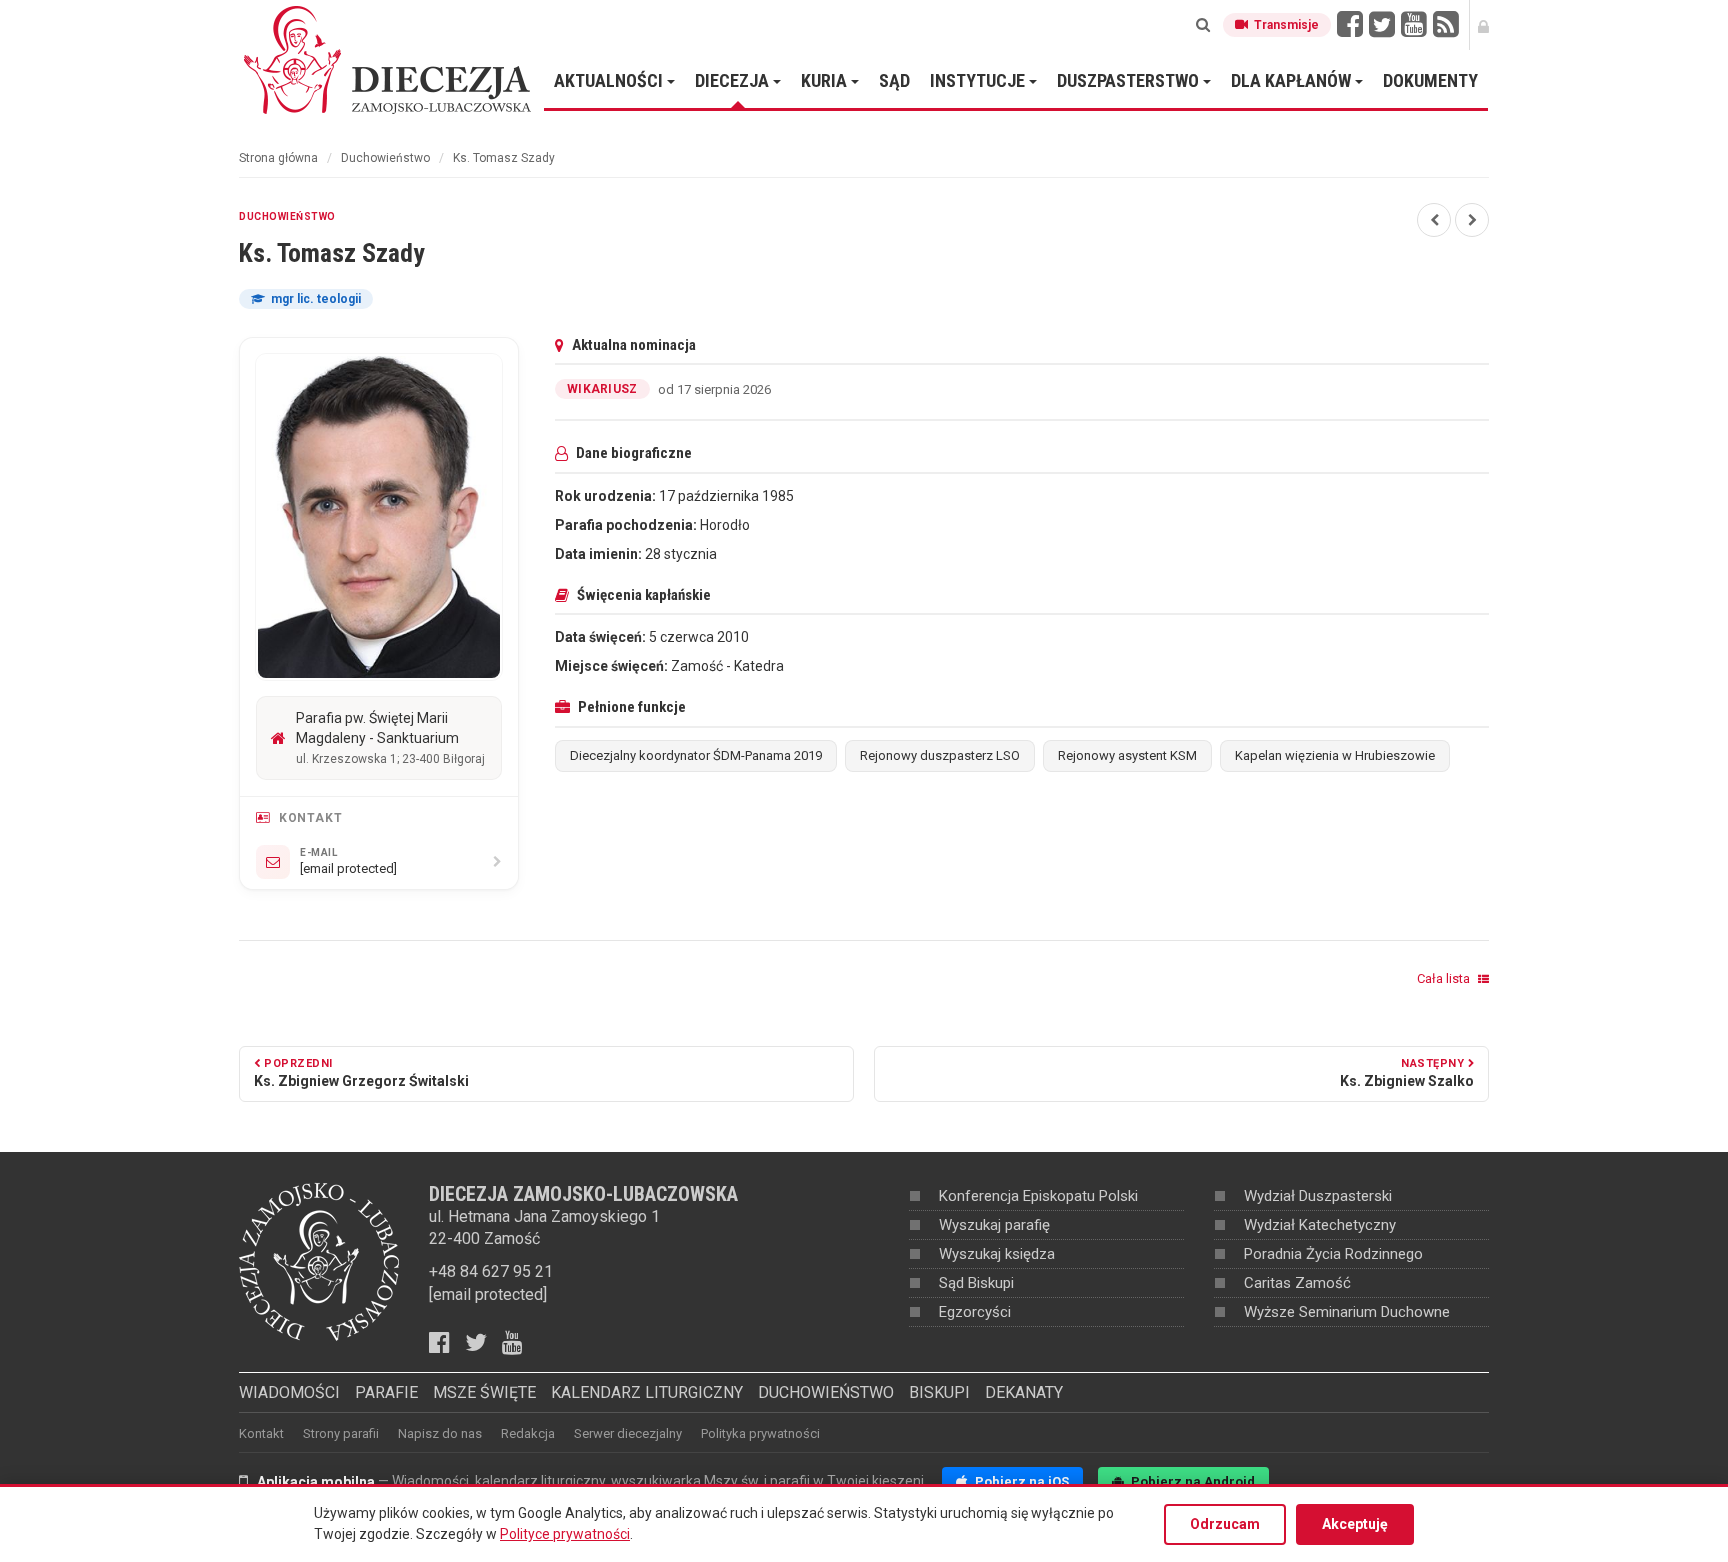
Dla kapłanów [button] (1293, 80)
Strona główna (278, 158)
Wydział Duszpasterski (1318, 1196)
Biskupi (939, 1392)
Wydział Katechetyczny (1320, 1225)
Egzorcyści (975, 1312)
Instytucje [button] (979, 80)
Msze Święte (484, 1392)
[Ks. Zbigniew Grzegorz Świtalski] (1434, 220)
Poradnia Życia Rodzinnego (1333, 1254)
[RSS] (1446, 25)
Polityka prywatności (760, 1433)
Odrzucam (1225, 1524)
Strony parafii (341, 1433)
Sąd (894, 80)
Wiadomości (289, 1392)
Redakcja (528, 1433)
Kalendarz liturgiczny (647, 1392)
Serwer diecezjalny (628, 1433)
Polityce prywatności (565, 1534)
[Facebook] (1350, 25)
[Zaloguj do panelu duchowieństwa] (1483, 25)
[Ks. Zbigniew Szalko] (1472, 220)
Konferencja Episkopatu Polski (1038, 1196)
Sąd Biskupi (976, 1283)
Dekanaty (1024, 1392)
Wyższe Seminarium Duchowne (1347, 1312)
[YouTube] (1414, 25)
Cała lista (1445, 978)
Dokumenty (1430, 80)
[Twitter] (1382, 25)
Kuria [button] (826, 80)
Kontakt (261, 1433)
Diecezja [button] (734, 80)
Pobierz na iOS (1020, 1481)
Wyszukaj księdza (997, 1254)
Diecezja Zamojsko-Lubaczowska (389, 59)
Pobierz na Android (1191, 1481)
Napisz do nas (440, 1433)
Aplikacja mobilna (316, 1482)
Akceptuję (1355, 1524)
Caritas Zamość (1297, 1283)
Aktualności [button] (610, 80)
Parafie (386, 1392)
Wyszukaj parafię (994, 1225)
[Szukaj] (1203, 25)
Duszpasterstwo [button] (1130, 80)
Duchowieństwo (385, 158)
